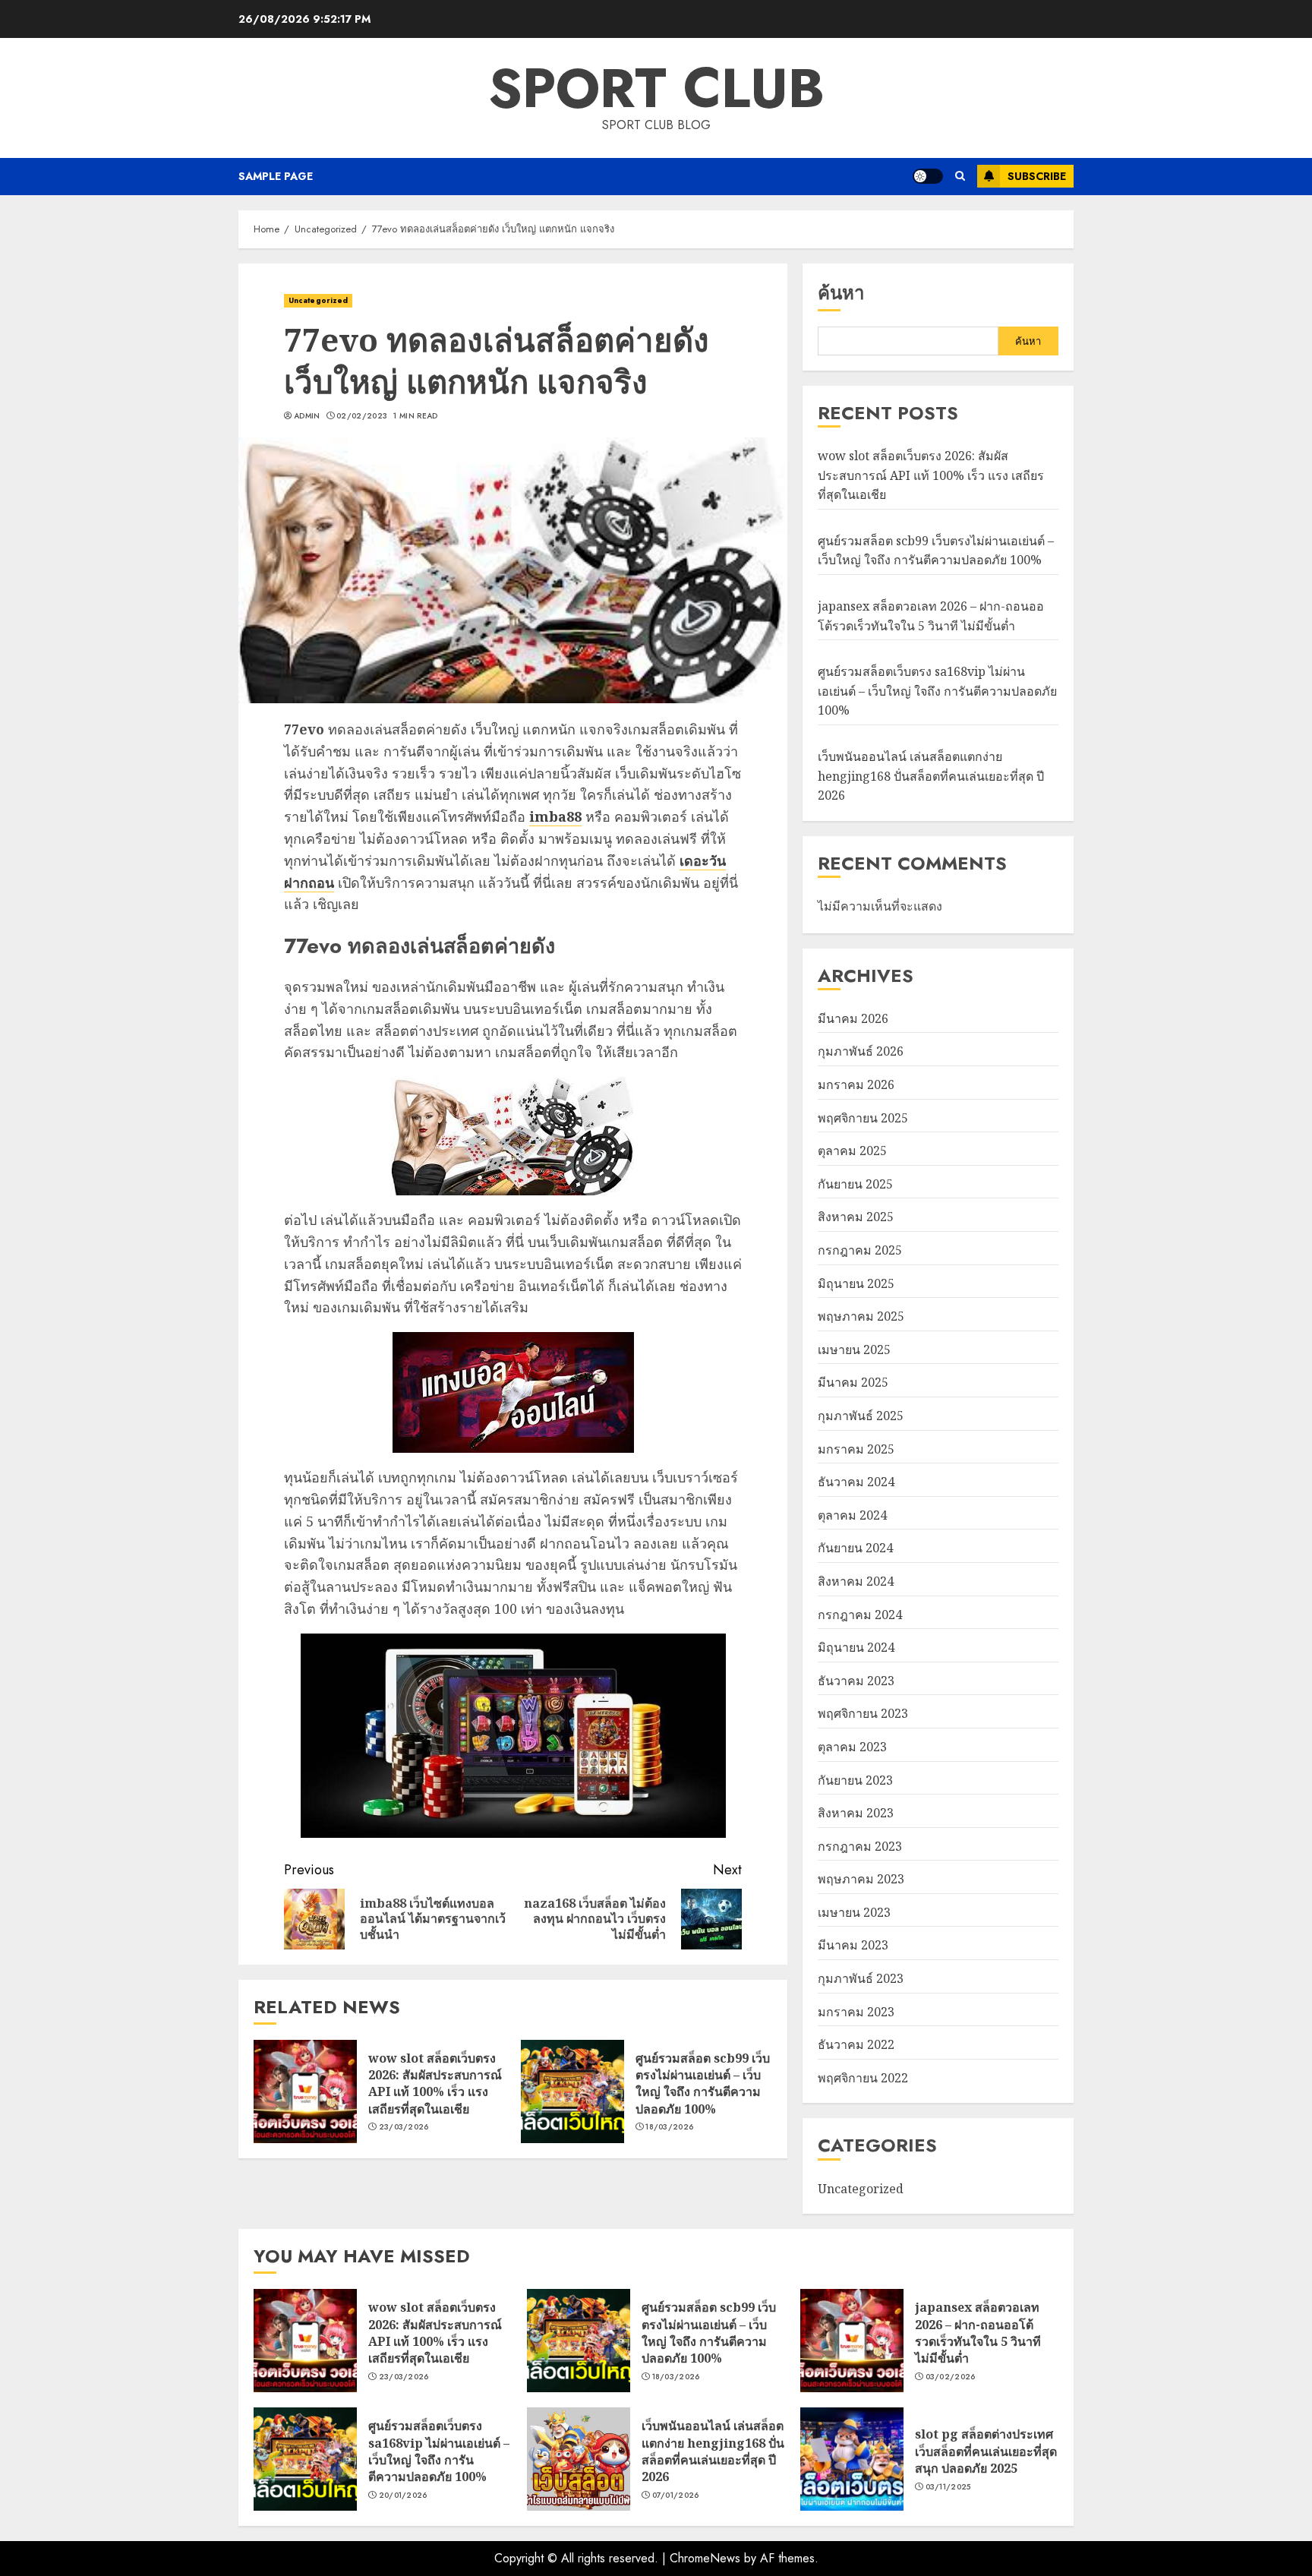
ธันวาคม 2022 (856, 2044)
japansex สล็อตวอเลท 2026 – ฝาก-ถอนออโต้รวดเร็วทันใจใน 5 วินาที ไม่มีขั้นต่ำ (978, 2333)
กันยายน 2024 (855, 1548)
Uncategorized (318, 300)
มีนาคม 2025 (853, 1382)
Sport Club (656, 88)
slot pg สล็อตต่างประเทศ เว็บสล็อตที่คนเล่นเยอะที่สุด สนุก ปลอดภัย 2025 (986, 2451)
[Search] (960, 176)
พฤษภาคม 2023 (861, 1879)
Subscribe (1037, 176)
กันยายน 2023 (855, 1780)
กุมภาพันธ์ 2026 (861, 1051)
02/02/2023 (362, 416)
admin (307, 416)
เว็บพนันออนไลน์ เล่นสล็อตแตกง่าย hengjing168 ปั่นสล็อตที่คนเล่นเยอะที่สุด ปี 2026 (931, 776)
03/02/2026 (951, 2377)
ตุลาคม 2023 (852, 1747)
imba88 (555, 816)
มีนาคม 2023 (853, 1945)
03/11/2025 (948, 2487)
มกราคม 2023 (856, 2012)
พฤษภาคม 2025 (861, 1316)
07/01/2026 (676, 2495)
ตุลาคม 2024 (852, 1515)
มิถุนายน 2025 (856, 1283)
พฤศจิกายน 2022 (863, 2078)
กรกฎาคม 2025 (860, 1250)
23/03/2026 (404, 2127)
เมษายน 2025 (854, 1350)
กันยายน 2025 (855, 1184)
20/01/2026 (403, 2495)
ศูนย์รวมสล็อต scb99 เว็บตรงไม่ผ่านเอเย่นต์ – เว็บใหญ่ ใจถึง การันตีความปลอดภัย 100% (703, 2084)
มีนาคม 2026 (853, 1018)
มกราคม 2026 (856, 1084)
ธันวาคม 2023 (856, 1681)
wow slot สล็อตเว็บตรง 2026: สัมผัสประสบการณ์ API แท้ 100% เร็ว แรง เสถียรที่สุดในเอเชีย (435, 2084)
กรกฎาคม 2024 (860, 1615)
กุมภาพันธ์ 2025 (861, 1416)
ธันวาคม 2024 (856, 1482)
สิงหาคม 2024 (856, 1581)
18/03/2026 (669, 2127)
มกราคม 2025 (856, 1449)
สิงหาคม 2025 (856, 1217)
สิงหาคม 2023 (856, 1813)
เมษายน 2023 (854, 1912)
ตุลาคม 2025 (852, 1151)
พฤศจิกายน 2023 (863, 1713)
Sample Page (276, 176)
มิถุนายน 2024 (856, 1647)
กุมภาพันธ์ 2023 (861, 1978)
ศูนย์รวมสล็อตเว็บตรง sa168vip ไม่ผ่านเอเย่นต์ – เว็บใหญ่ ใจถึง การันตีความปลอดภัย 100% (937, 691)
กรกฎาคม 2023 (860, 1846)
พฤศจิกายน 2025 (863, 1118)
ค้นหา (841, 293)
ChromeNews (705, 2558)
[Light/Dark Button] (928, 176)
